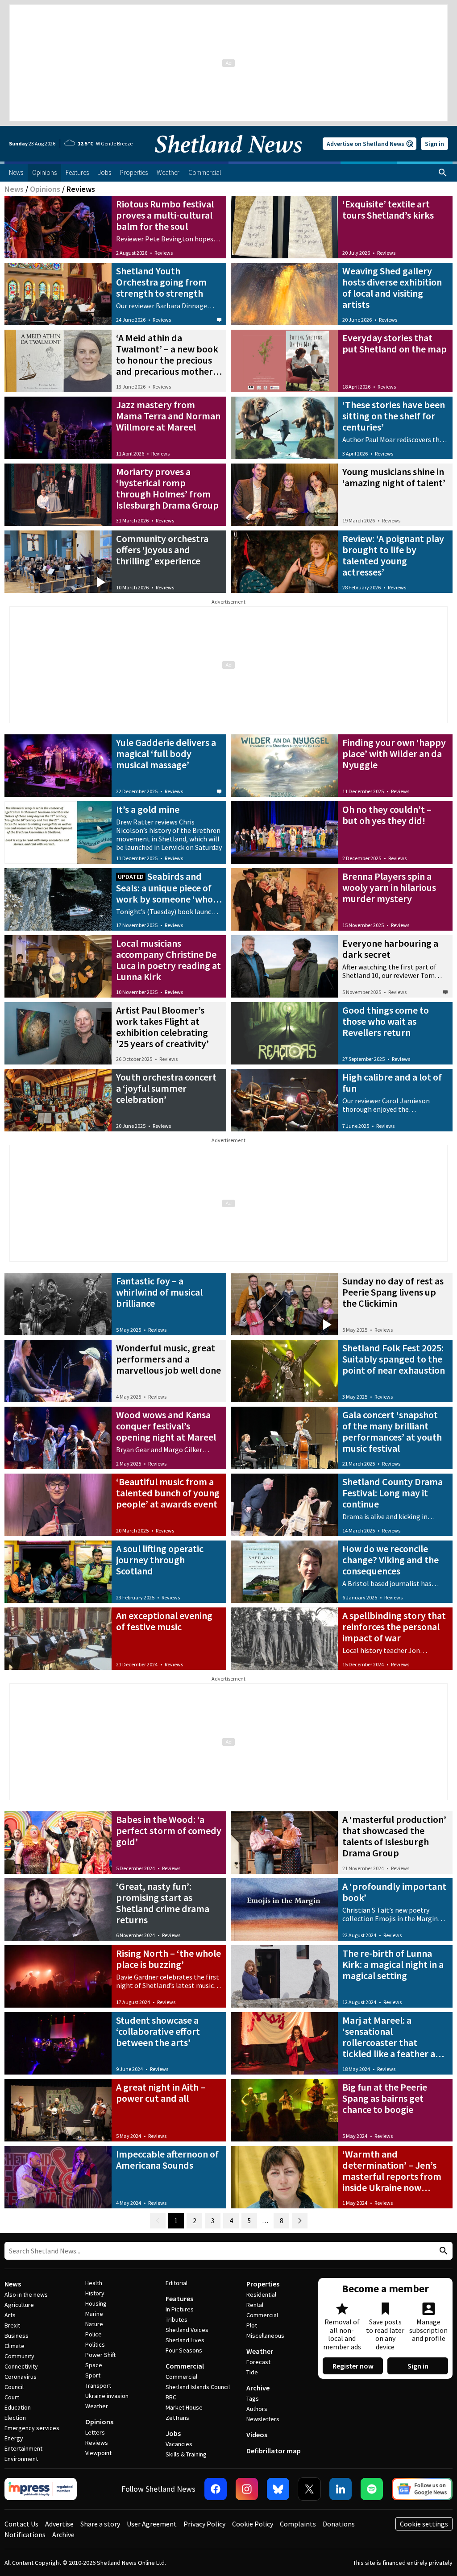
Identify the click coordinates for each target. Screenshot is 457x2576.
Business (17, 2336)
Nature (94, 2324)
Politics (95, 2344)
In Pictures (180, 2309)
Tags (253, 2398)
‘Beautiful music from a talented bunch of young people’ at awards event (168, 1493)
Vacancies (179, 2444)
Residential (261, 2294)
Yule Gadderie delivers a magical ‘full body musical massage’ (166, 754)
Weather (97, 2406)
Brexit (12, 2325)
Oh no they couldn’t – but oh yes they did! (387, 815)
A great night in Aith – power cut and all (161, 2093)
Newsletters (263, 2419)
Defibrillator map (274, 2451)
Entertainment (23, 2448)
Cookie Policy (253, 2524)
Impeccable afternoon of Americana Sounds (167, 2160)
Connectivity (21, 2366)
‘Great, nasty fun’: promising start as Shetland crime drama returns (163, 1903)
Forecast (258, 2362)
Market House (184, 2407)
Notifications (25, 2535)
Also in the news (26, 2294)
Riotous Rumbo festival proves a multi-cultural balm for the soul (165, 215)
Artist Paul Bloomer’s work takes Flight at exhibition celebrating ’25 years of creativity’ (162, 1027)
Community (19, 2356)
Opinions (45, 189)
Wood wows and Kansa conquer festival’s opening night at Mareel (166, 1426)
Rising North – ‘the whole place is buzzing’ (168, 1959)
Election (15, 2418)
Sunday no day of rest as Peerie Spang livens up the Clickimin (393, 1292)
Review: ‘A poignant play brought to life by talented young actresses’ (393, 555)
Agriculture (19, 2305)
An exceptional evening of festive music (164, 1621)
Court (12, 2397)
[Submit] (442, 2251)
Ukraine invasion (107, 2396)
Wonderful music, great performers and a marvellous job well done (168, 1359)
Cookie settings (424, 2524)
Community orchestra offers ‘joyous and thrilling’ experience (162, 550)
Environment (21, 2459)
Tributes (177, 2319)
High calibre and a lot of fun (392, 1083)
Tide (252, 2372)
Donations (339, 2524)
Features (179, 2299)
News (14, 189)
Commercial (185, 2366)
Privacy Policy (204, 2524)
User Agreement (152, 2524)
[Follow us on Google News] (422, 2489)
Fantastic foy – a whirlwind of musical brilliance (159, 1292)
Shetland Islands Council (198, 2387)
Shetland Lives (185, 2340)
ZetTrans (177, 2418)
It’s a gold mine (148, 809)
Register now (353, 2366)
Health (94, 2283)
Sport (93, 2375)
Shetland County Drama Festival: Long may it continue (393, 1493)
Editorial (177, 2283)
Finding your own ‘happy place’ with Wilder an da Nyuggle (394, 754)
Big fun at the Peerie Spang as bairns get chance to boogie (385, 2098)
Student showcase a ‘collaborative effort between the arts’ (158, 2031)
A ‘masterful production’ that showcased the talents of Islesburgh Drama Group (394, 1836)
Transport (98, 2385)
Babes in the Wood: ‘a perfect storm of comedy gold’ (169, 1831)
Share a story (100, 2524)
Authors (257, 2409)
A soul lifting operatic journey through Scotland (160, 1560)
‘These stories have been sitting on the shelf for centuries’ (394, 416)
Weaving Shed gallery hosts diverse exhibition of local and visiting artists (392, 288)
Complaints (298, 2524)
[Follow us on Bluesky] (278, 2489)
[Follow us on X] (309, 2489)
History (95, 2293)
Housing (96, 2303)
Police (93, 2334)
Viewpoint (98, 2453)
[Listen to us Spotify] (372, 2489)
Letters (95, 2432)
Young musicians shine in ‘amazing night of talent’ (394, 477)
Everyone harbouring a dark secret (390, 949)
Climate (15, 2346)
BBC (171, 2397)
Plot (252, 2325)
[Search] (443, 173)
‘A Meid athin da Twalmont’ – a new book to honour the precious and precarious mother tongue (167, 360)
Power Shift (100, 2355)
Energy (14, 2438)
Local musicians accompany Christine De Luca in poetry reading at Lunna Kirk (168, 960)
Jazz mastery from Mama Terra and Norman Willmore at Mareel (168, 416)
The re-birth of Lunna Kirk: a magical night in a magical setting (393, 1964)
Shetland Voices (187, 2330)
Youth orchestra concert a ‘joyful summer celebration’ (166, 1088)
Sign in (434, 144)
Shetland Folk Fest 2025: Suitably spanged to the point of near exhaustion (394, 1359)
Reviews (164, 253)
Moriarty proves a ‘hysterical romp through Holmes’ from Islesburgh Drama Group (167, 488)
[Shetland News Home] (228, 159)
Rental (255, 2305)
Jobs (173, 2433)
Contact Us (21, 2524)
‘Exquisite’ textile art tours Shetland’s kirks (388, 209)
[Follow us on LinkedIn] (341, 2489)
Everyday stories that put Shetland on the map (395, 343)
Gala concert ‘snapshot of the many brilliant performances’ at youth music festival (392, 1431)
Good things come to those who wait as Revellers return (386, 1021)
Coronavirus (21, 2377)
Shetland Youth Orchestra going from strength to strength (161, 282)
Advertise (59, 2524)
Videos (257, 2435)
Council (14, 2387)
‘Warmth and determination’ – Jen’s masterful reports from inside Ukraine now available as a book (392, 2176)
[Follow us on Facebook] (216, 2489)
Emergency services (32, 2428)
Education (18, 2407)
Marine (94, 2314)
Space (94, 2365)
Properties (263, 2284)
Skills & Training (186, 2454)
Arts (10, 2315)
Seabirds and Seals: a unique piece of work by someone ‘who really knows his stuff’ (164, 893)
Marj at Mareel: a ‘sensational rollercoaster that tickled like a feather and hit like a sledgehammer (394, 2042)
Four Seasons (184, 2350)
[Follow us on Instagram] (247, 2489)
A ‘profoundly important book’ (394, 1892)
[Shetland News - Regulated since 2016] (41, 2489)
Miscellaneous (265, 2336)
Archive (258, 2388)
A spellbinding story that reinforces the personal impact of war (394, 1627)
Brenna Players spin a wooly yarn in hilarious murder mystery (389, 887)
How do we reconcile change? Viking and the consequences (391, 1560)
